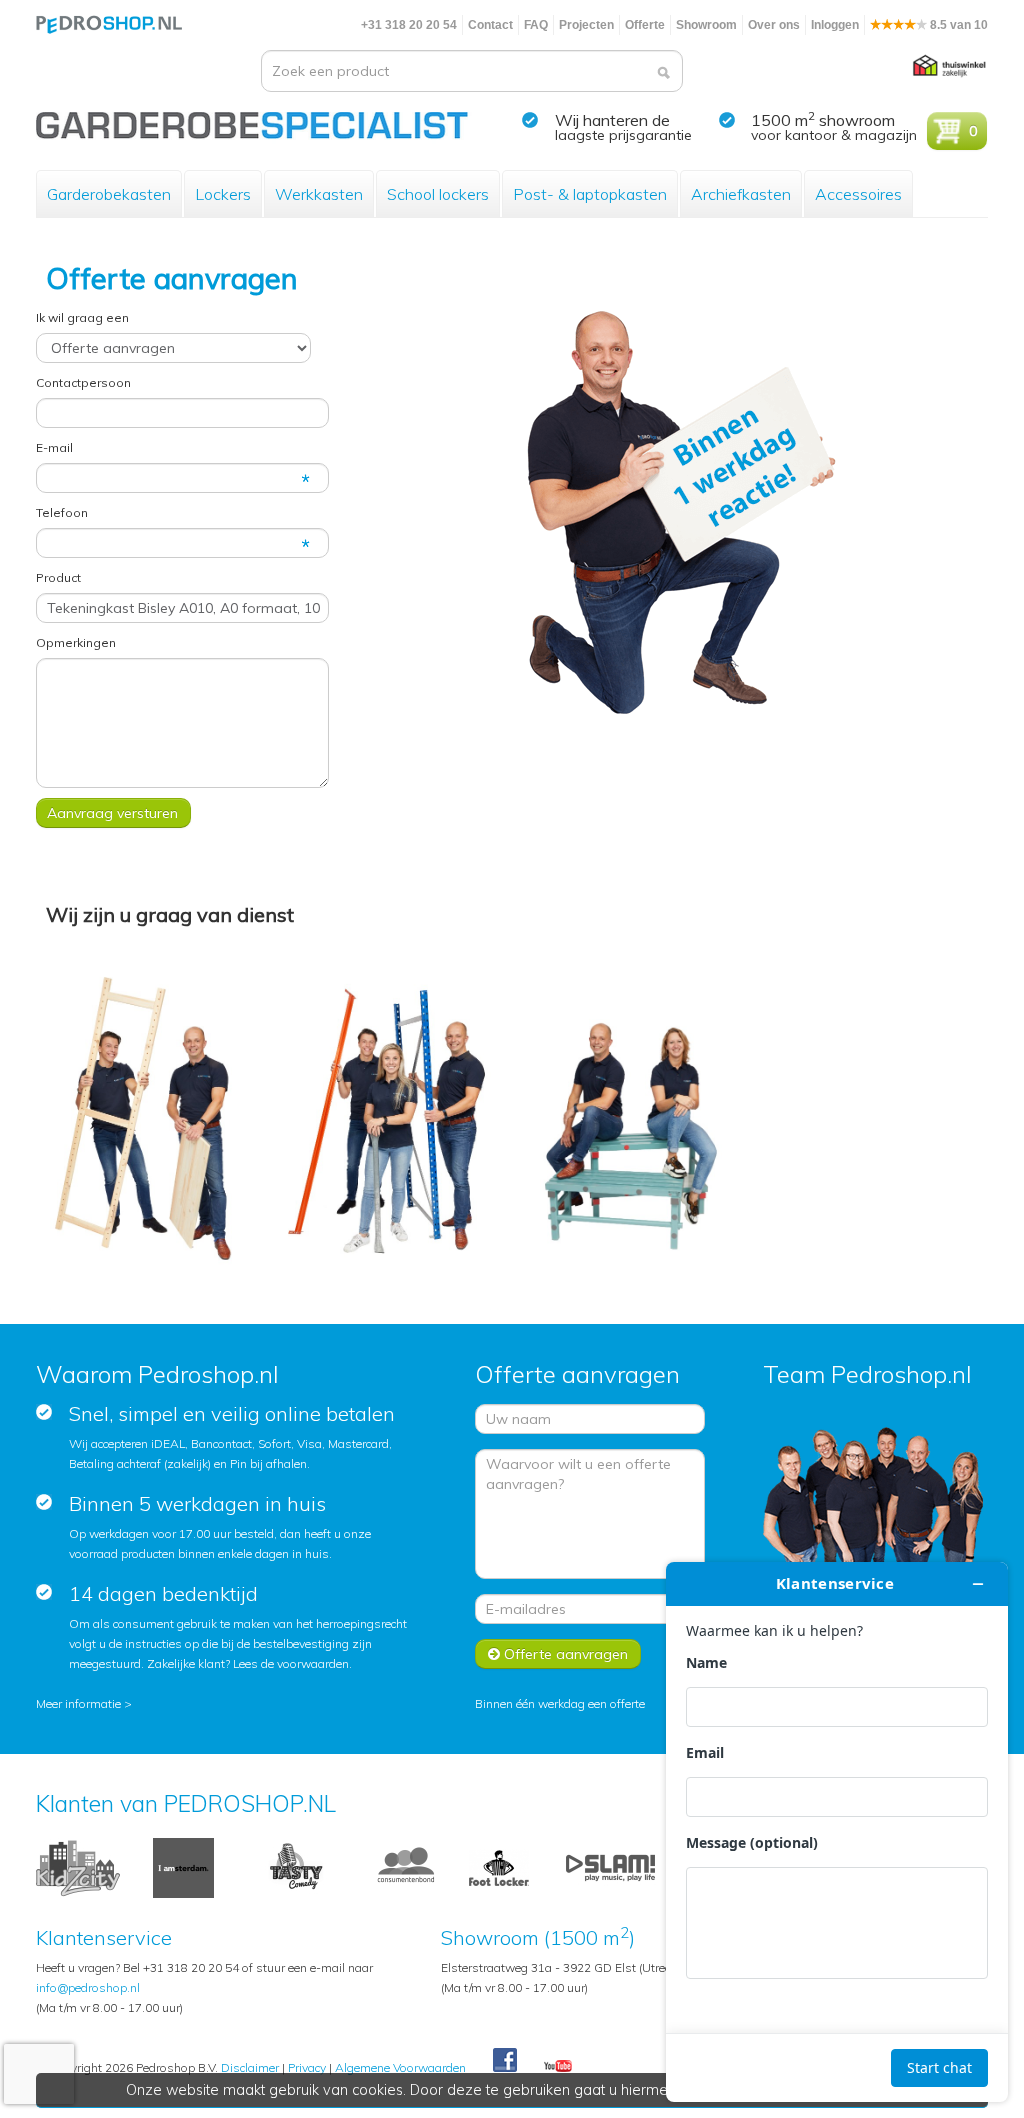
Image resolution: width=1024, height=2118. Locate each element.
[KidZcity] (78, 1866)
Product (58, 577)
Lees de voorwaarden (291, 1663)
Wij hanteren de (612, 120)
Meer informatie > (84, 1703)
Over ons (774, 25)
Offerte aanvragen (564, 1654)
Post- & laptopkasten (590, 194)
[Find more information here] (837, 1832)
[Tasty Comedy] (295, 1866)
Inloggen (835, 25)
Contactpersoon (83, 382)
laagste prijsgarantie (623, 135)
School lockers (438, 194)
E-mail (54, 447)
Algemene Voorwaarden (400, 2067)
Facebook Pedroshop (505, 2061)
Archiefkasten (741, 194)
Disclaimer (250, 2067)
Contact (490, 25)
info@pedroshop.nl (88, 1987)
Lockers (223, 194)
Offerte (645, 25)
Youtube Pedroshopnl (558, 2067)
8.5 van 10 (957, 25)
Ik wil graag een (82, 317)
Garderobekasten (109, 194)
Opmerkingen (76, 642)
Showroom (706, 25)
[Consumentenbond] (406, 1866)
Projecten (586, 25)
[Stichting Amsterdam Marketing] (183, 1866)
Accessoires (858, 194)
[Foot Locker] (499, 1866)
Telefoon (62, 512)
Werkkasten (319, 194)
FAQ (536, 25)
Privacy (307, 2067)
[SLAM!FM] (610, 1866)
